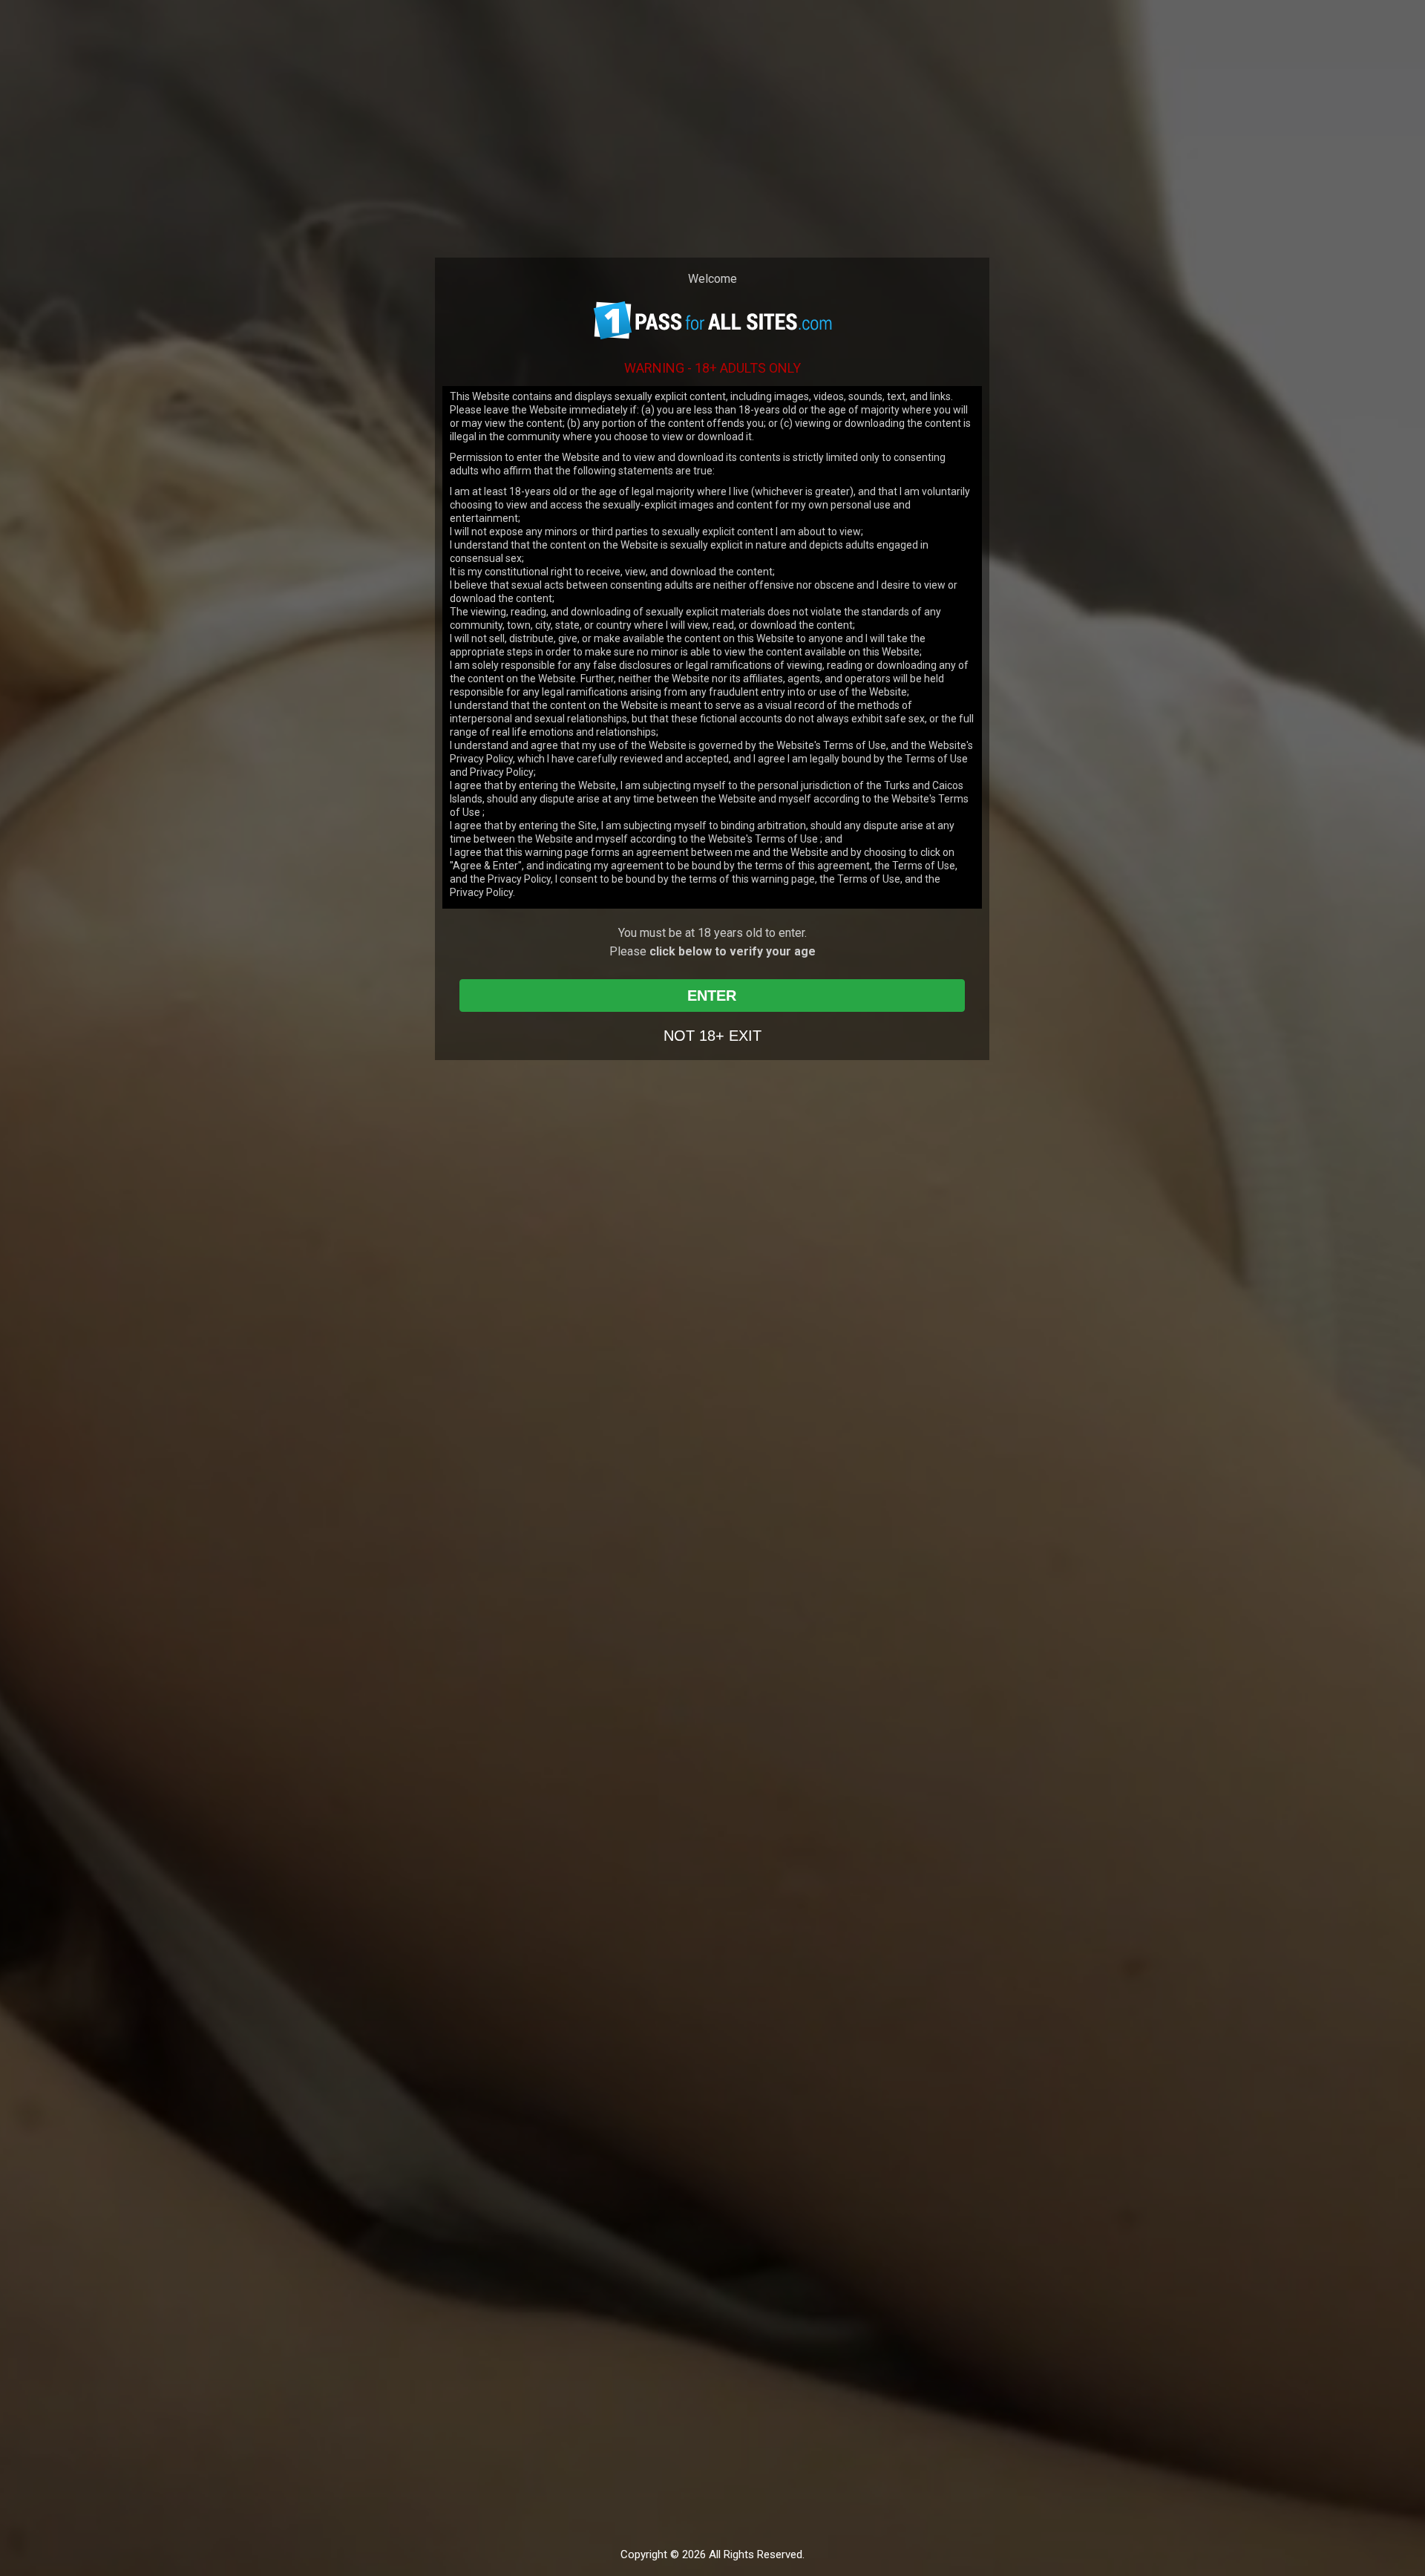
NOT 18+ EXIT (712, 1036)
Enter (712, 996)
